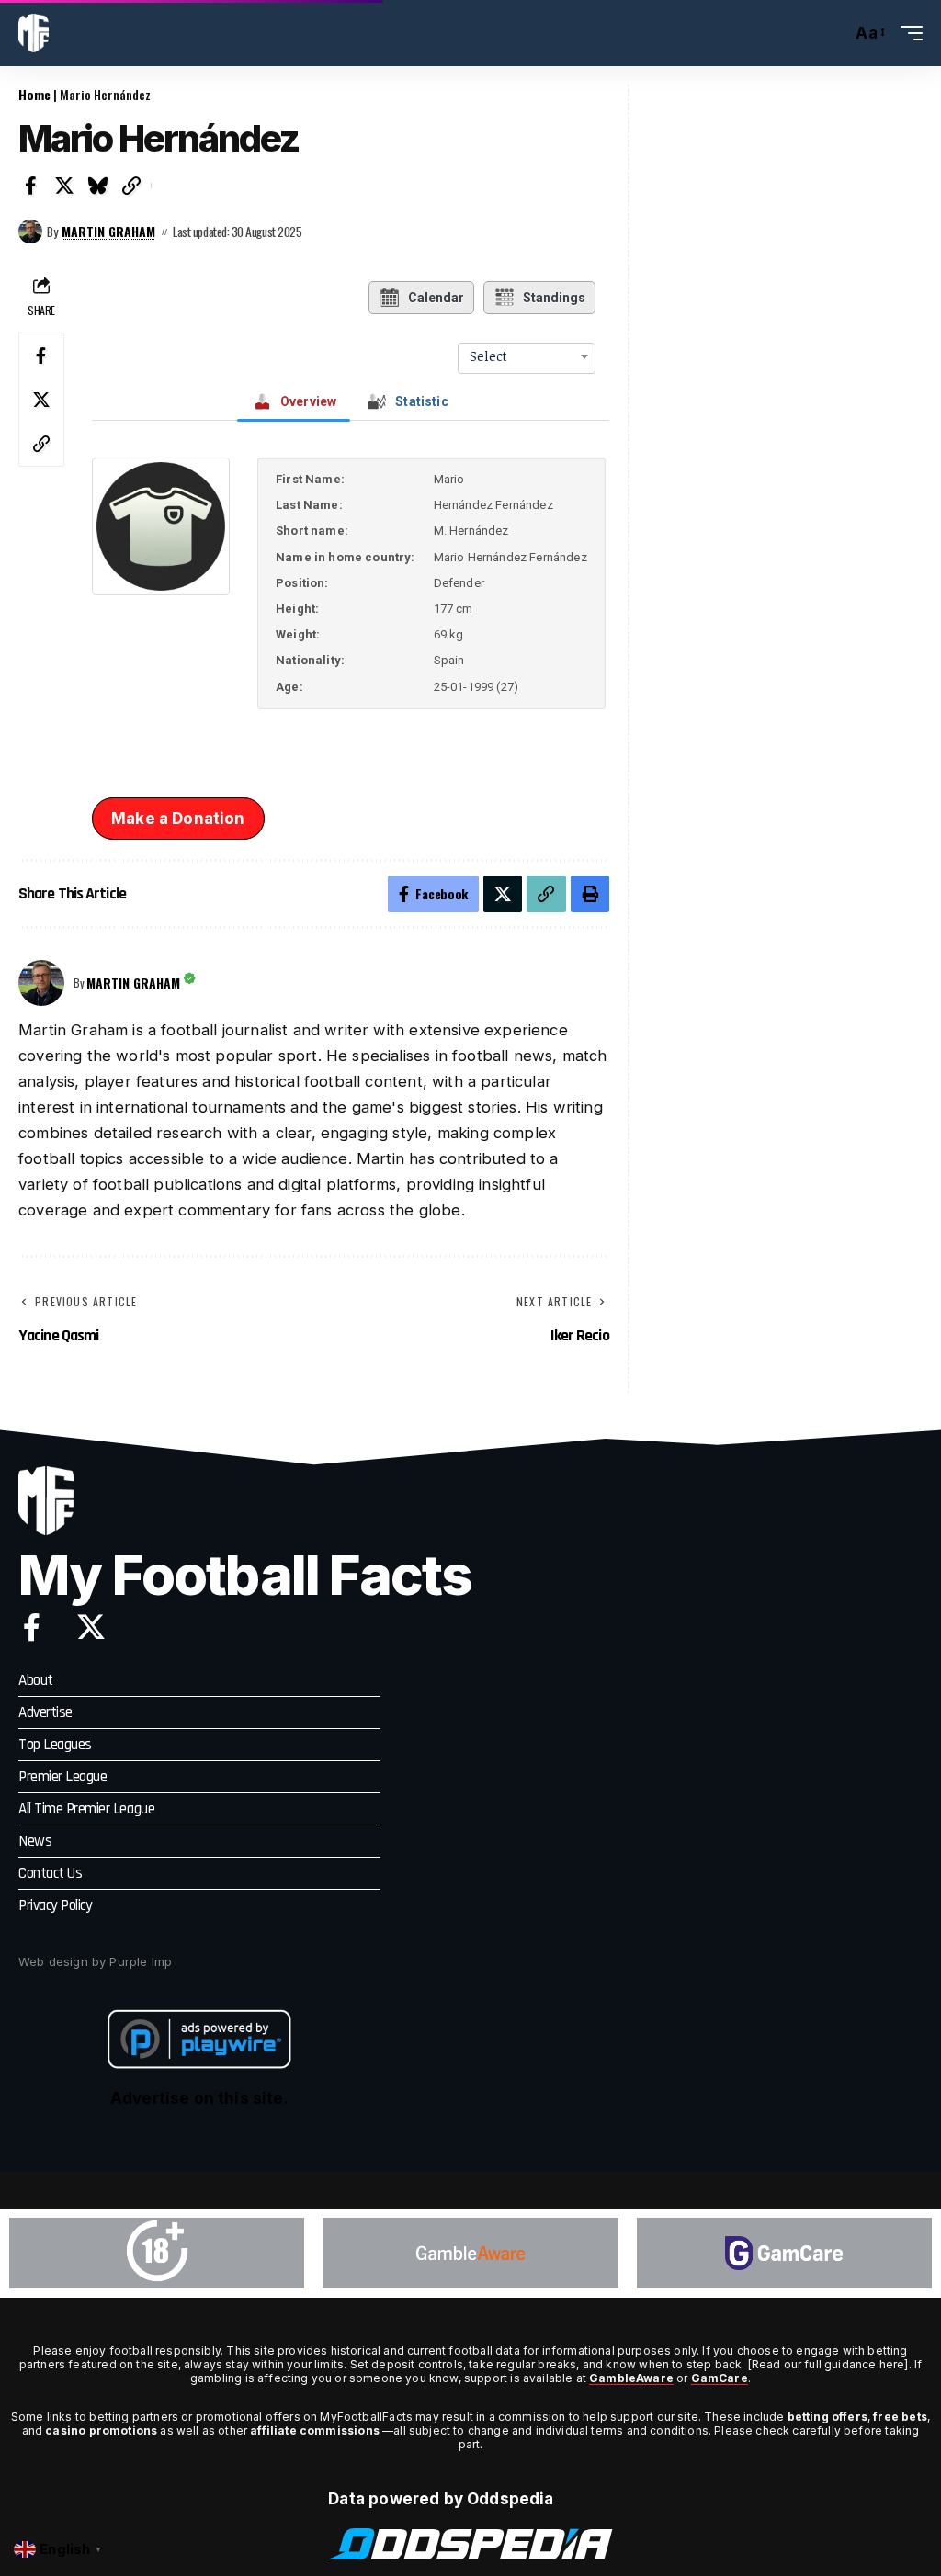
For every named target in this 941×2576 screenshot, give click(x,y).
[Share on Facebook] (31, 186)
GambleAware (631, 2378)
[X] (91, 1627)
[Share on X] (65, 186)
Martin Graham (108, 232)
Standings (554, 298)
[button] (833, 33)
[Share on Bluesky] (98, 186)
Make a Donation (178, 819)
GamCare (720, 2378)
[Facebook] (32, 1627)
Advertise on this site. (199, 2098)
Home (34, 94)
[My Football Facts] (34, 33)
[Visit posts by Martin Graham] (30, 232)
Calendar (436, 298)
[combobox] (527, 356)
